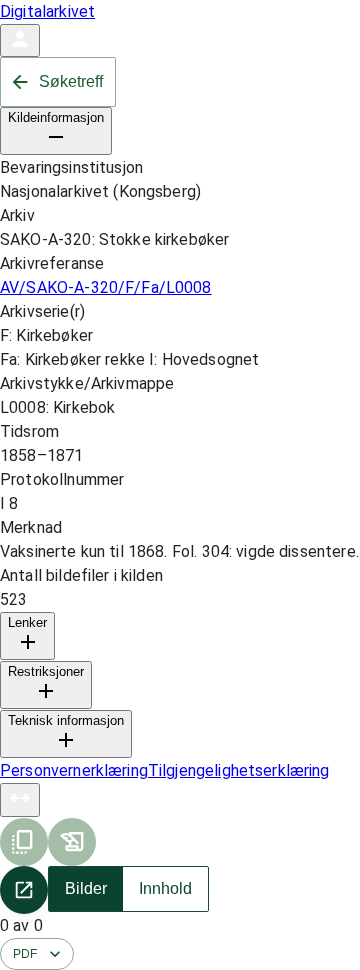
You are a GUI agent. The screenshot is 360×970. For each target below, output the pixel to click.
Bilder (86, 888)
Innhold (165, 888)
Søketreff (71, 81)
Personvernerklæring (74, 770)
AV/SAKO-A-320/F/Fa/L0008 (106, 287)
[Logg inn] (20, 40)
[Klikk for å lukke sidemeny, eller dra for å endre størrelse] (20, 800)
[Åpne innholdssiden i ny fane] (24, 890)
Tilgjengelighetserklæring (239, 770)
